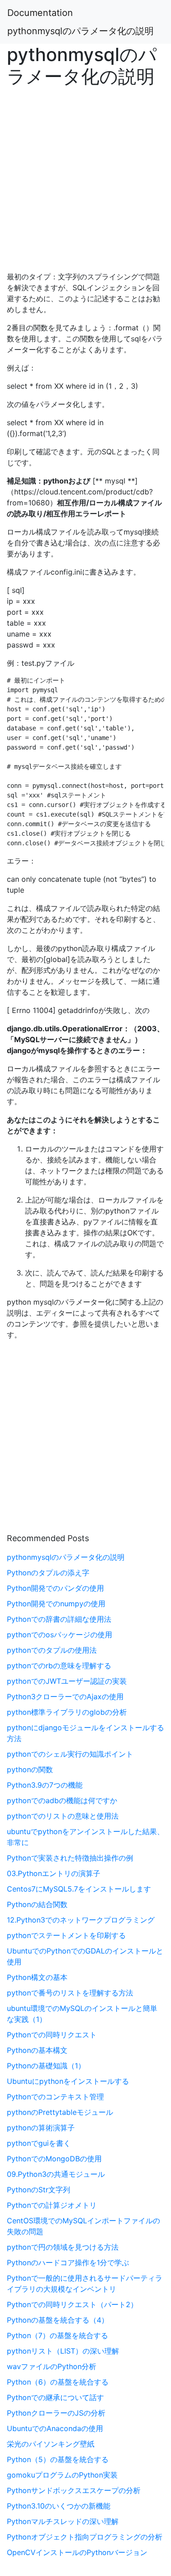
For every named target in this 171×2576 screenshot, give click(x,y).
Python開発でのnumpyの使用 (56, 1604)
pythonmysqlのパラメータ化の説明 (80, 31)
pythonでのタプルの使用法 (52, 1650)
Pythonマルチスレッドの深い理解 (63, 2521)
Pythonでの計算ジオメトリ (52, 2205)
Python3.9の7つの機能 (45, 1785)
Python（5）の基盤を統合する (58, 2459)
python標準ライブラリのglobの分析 (67, 1712)
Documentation (40, 13)
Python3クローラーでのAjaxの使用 (65, 1697)
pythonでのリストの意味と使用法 (63, 1816)
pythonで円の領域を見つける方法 (63, 2247)
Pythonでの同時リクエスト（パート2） (72, 2304)
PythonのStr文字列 (39, 2190)
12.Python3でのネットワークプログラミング (81, 1920)
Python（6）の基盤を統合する (58, 2382)
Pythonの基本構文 (37, 2050)
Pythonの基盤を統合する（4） (58, 2320)
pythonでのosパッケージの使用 (60, 1635)
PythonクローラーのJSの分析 (56, 2413)
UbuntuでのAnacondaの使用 (55, 2428)
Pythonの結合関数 (37, 1904)
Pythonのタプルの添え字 (48, 1573)
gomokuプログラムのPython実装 (62, 2475)
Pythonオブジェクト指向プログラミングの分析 (85, 2537)
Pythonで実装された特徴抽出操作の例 (70, 1858)
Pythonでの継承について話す (55, 2397)
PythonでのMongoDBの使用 (54, 2159)
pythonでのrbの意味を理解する (59, 1666)
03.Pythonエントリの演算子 (54, 1873)
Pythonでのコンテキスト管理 (55, 2097)
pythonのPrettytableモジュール (60, 2112)
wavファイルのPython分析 (52, 2366)
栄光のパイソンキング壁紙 (51, 2444)
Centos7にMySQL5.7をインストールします (79, 1889)
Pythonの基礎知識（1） (46, 2066)
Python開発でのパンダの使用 (55, 1588)
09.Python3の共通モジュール (56, 2174)
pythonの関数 (30, 1769)
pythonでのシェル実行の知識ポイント (70, 1754)
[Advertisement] (85, 177)
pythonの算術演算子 (41, 2128)
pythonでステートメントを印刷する (66, 1935)
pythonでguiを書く (39, 2143)
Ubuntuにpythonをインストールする (68, 2081)
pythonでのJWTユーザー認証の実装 (67, 1681)
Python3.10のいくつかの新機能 (59, 2506)
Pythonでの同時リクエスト (52, 2035)
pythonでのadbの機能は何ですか (62, 1800)
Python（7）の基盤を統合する (57, 2335)
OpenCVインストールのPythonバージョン (77, 2552)
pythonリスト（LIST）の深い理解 (63, 2351)
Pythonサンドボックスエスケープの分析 (74, 2490)
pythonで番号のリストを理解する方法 (70, 1993)
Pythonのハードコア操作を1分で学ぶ (68, 2262)
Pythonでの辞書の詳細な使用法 (59, 1619)
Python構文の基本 (37, 1977)
